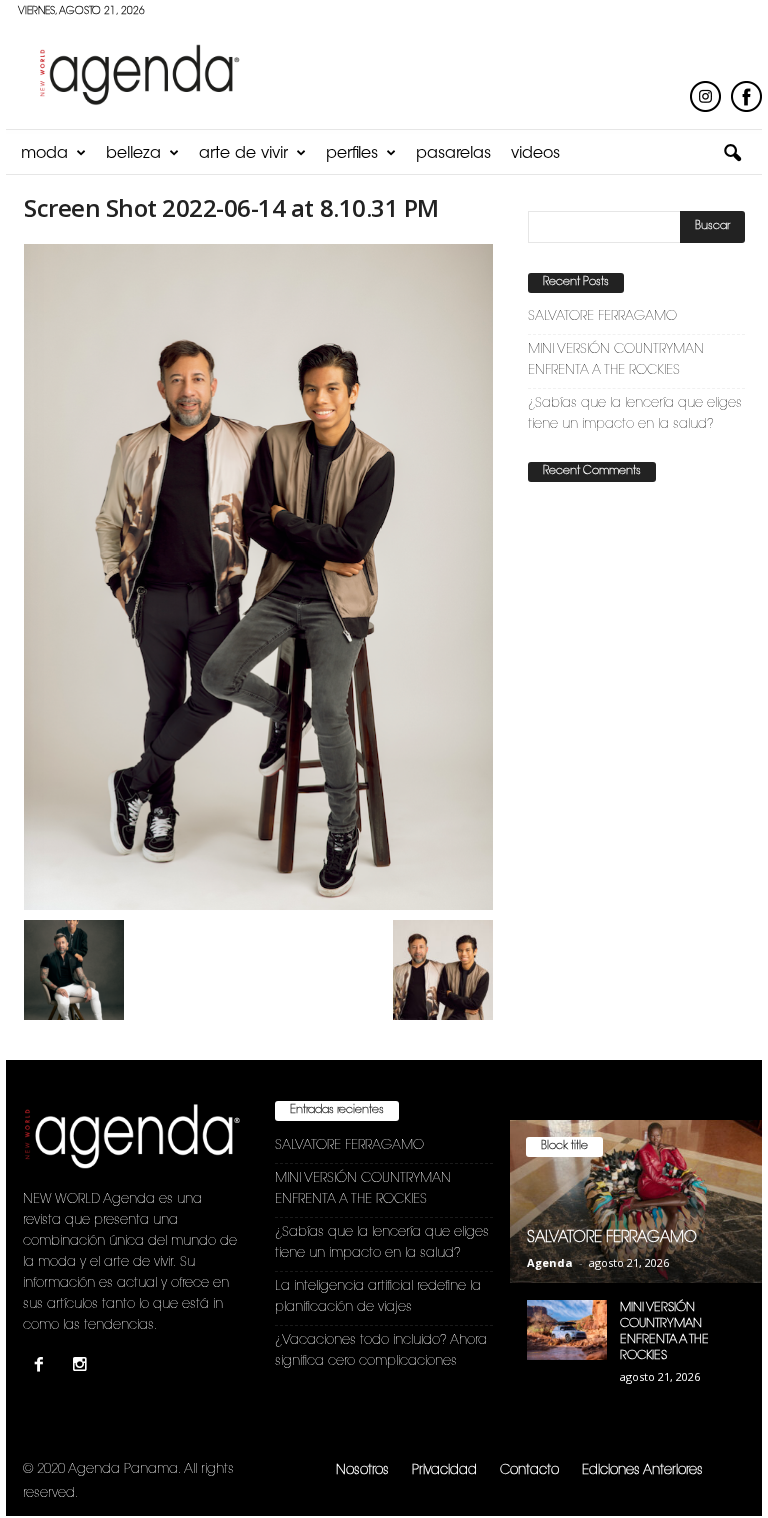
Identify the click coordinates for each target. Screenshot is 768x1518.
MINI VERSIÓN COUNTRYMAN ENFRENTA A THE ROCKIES (616, 360)
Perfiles (352, 154)
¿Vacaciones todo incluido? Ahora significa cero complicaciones (381, 1351)
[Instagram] (82, 1367)
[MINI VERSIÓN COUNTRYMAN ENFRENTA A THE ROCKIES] (567, 1330)
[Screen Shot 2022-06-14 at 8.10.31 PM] (258, 577)
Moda (44, 154)
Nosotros (362, 1470)
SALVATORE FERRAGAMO (602, 316)
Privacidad (444, 1470)
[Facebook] (43, 1367)
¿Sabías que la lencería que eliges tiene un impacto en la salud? (635, 414)
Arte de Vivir (243, 154)
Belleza (133, 154)
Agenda (550, 1262)
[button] (732, 154)
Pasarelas (453, 154)
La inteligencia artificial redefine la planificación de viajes (378, 1297)
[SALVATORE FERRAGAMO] (636, 1201)
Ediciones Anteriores (642, 1470)
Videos (535, 154)
